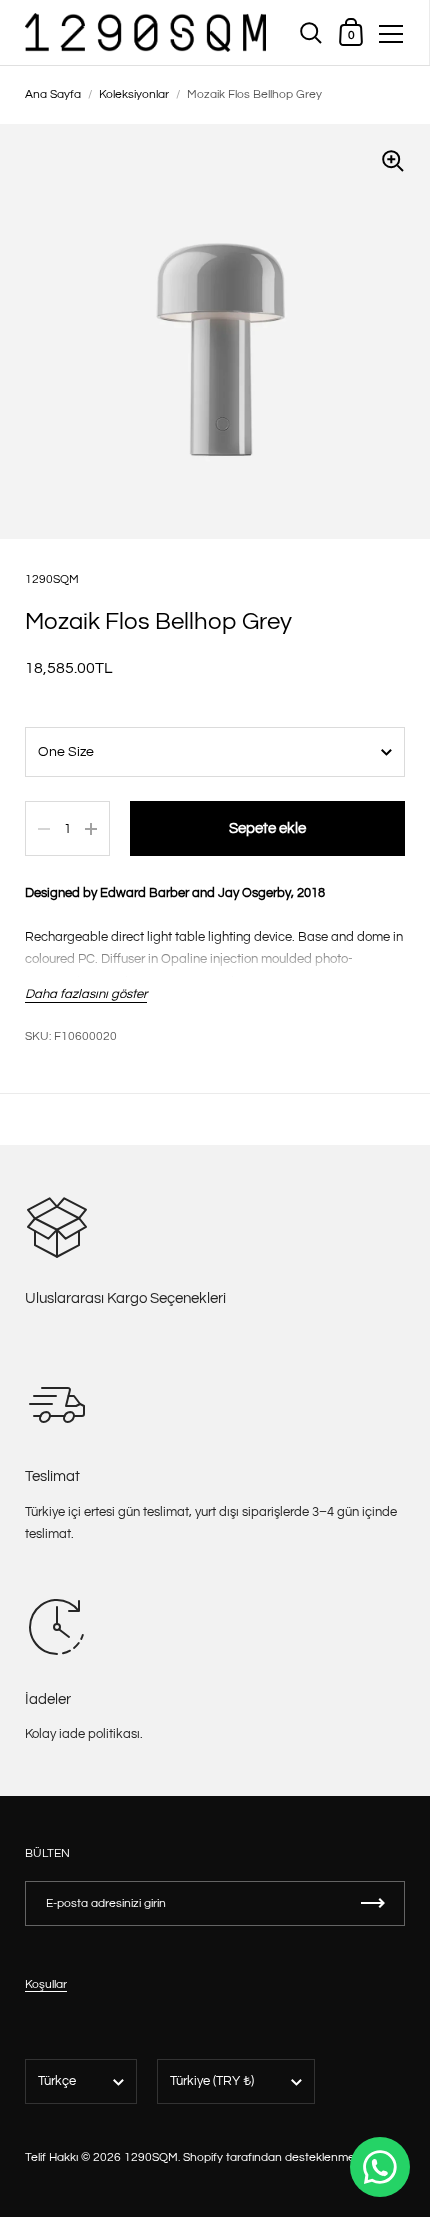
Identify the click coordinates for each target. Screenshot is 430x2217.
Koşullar (46, 1984)
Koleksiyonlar (134, 94)
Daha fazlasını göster (86, 994)
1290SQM (52, 579)
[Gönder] (373, 1903)
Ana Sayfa (53, 94)
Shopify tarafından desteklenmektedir (284, 2157)
